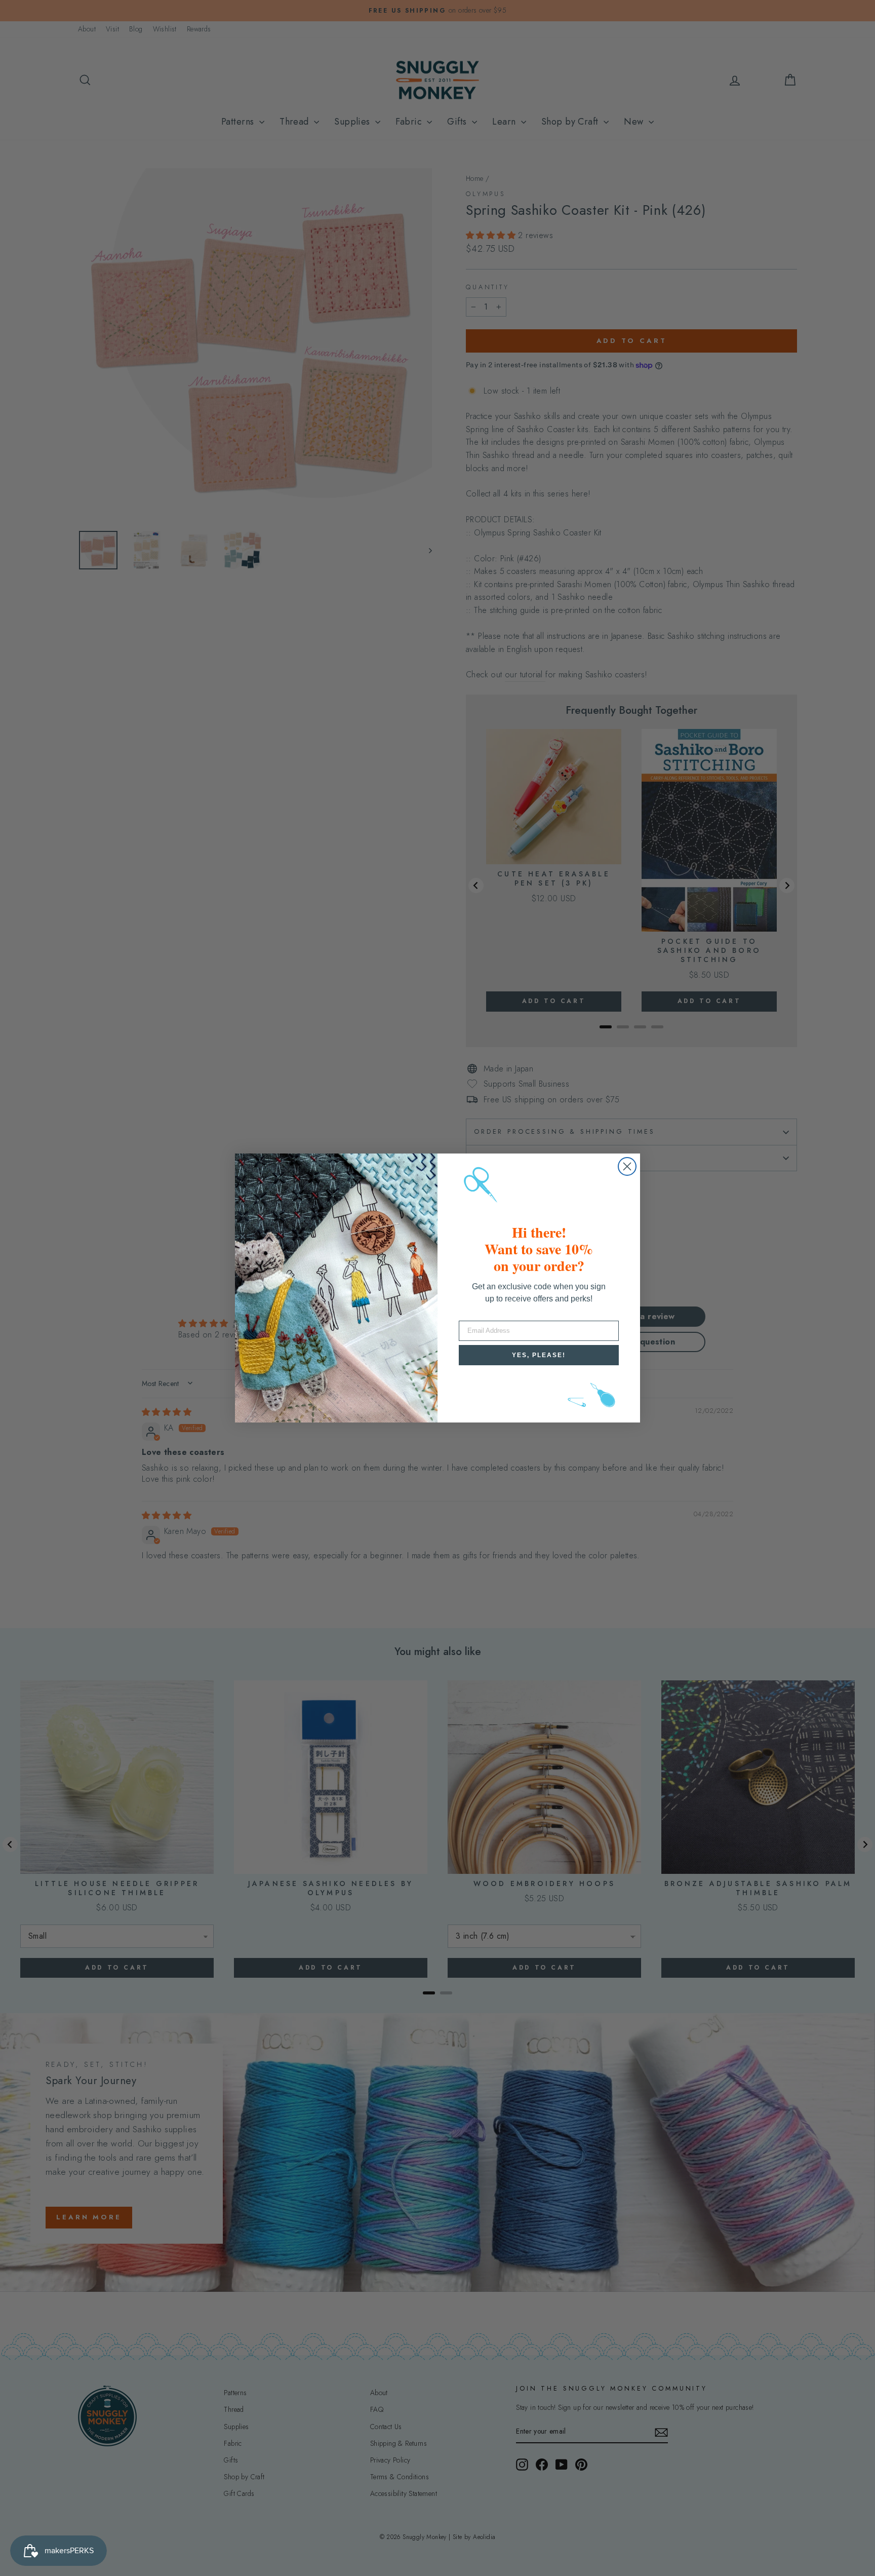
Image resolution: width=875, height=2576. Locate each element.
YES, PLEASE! (539, 1355)
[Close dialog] (627, 1166)
